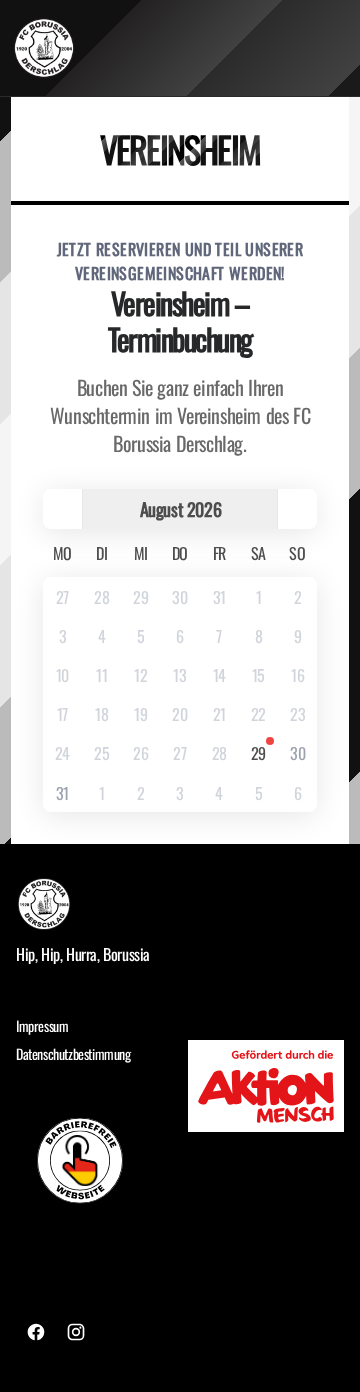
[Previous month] (63, 509)
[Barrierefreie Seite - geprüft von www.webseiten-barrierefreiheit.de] (94, 1160)
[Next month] (297, 509)
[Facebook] (36, 1332)
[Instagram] (76, 1332)
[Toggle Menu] (338, 48)
